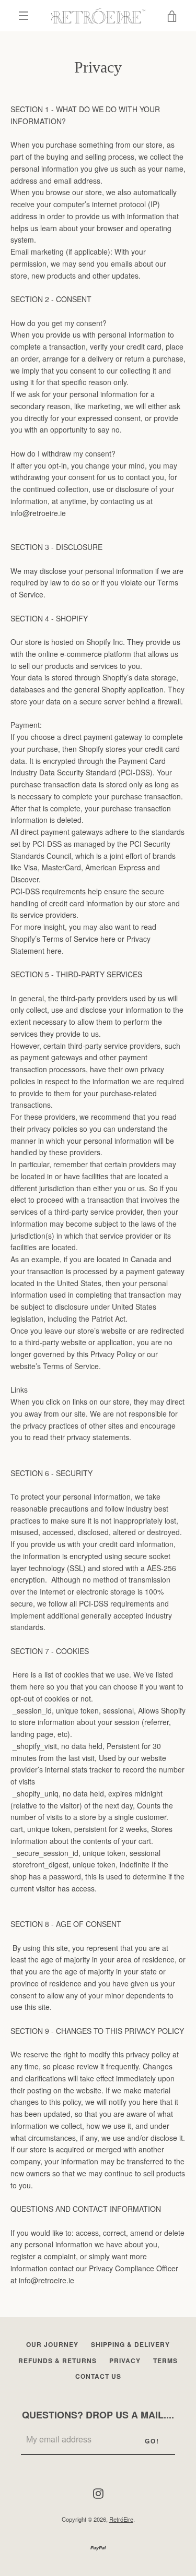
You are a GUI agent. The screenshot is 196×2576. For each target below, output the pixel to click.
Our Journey (52, 2344)
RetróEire (121, 2519)
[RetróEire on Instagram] (98, 2492)
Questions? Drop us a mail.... (98, 2415)
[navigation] (24, 16)
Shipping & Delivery (130, 2344)
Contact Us (98, 2376)
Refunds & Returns (57, 2361)
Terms (165, 2361)
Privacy (125, 2361)
